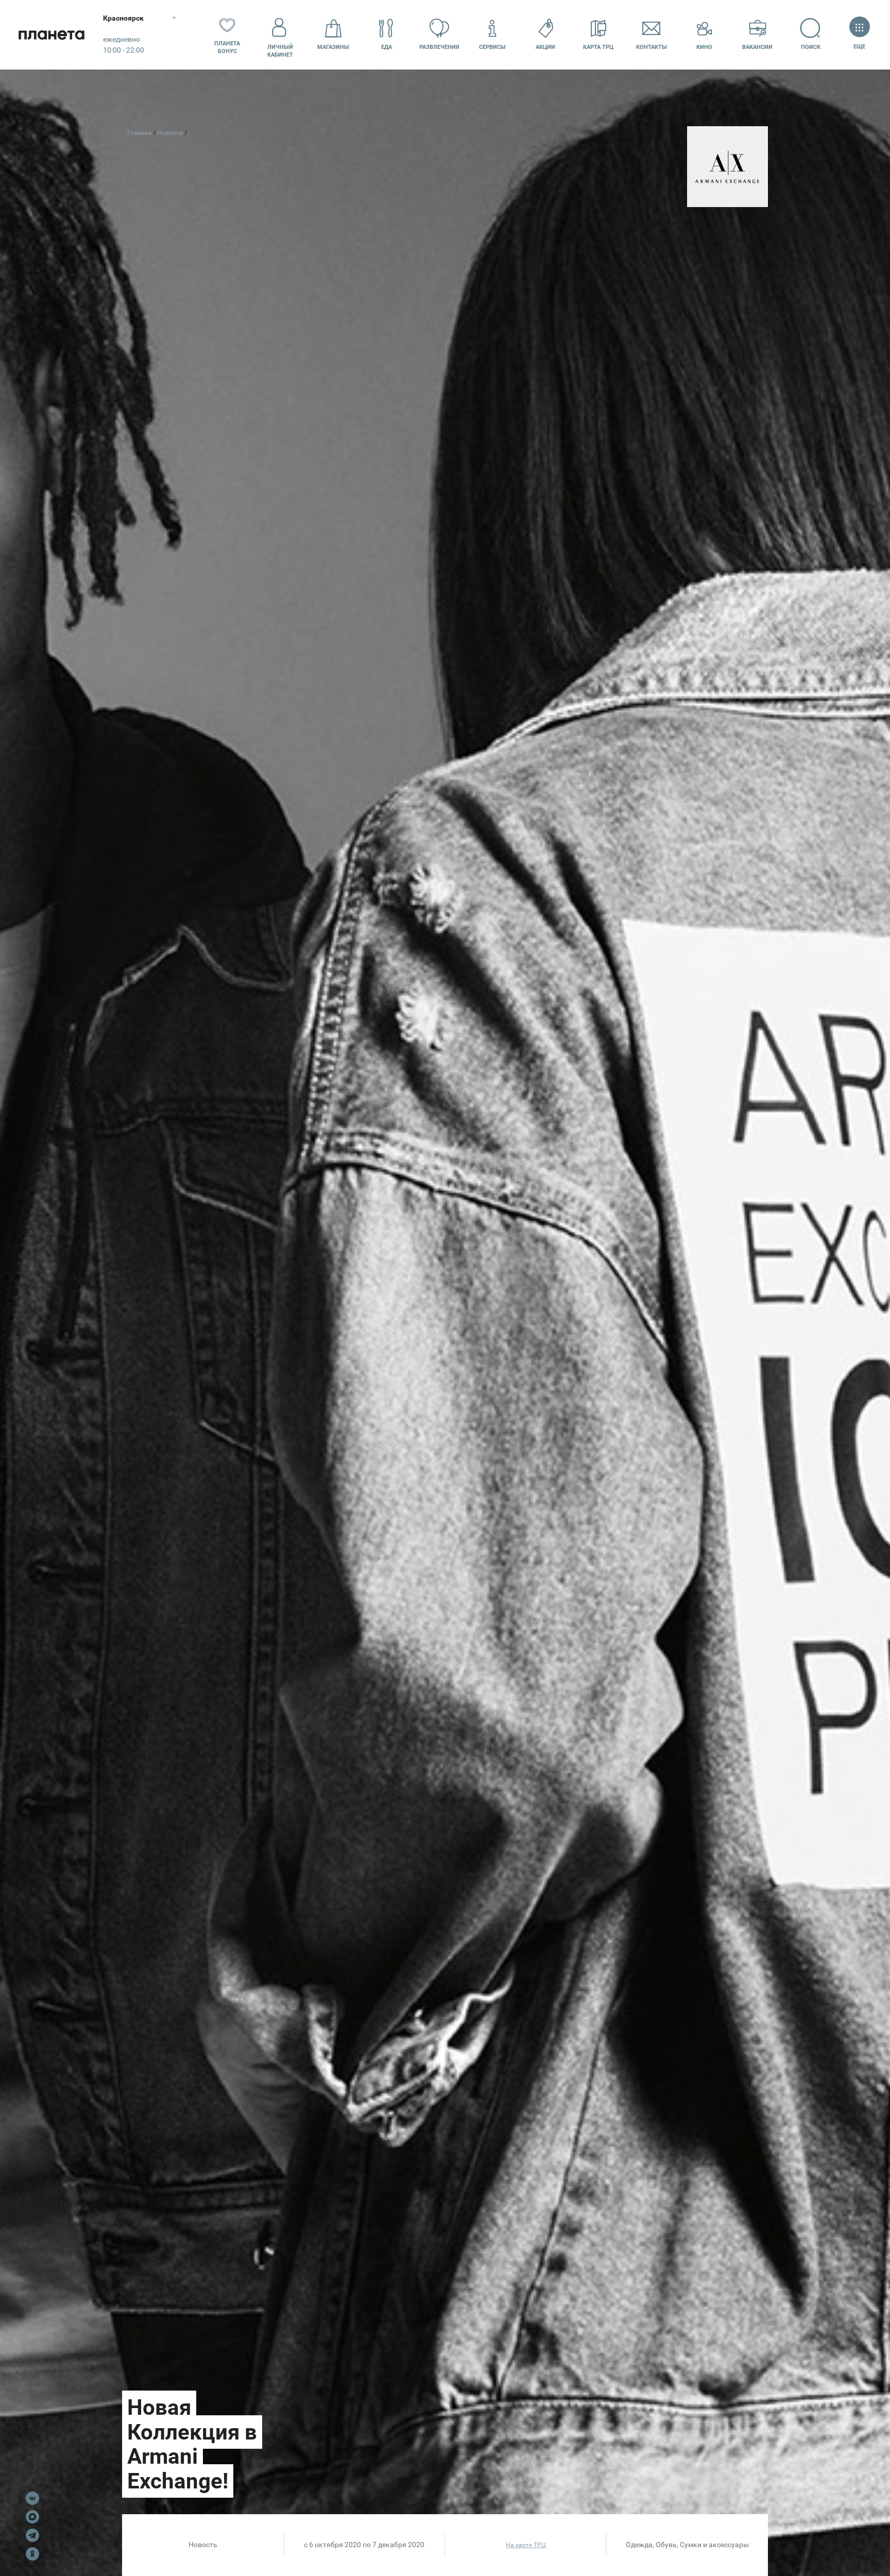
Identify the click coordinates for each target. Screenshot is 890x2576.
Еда (387, 47)
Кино (704, 47)
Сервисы (492, 47)
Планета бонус (227, 47)
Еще (860, 47)
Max (32, 2517)
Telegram (32, 2535)
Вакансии (757, 47)
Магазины (333, 47)
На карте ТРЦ (526, 2545)
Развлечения (439, 47)
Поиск (811, 47)
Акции (545, 47)
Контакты (652, 47)
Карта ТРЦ (598, 47)
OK (32, 2554)
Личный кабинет (280, 51)
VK (32, 2498)
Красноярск (123, 18)
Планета (52, 35)
